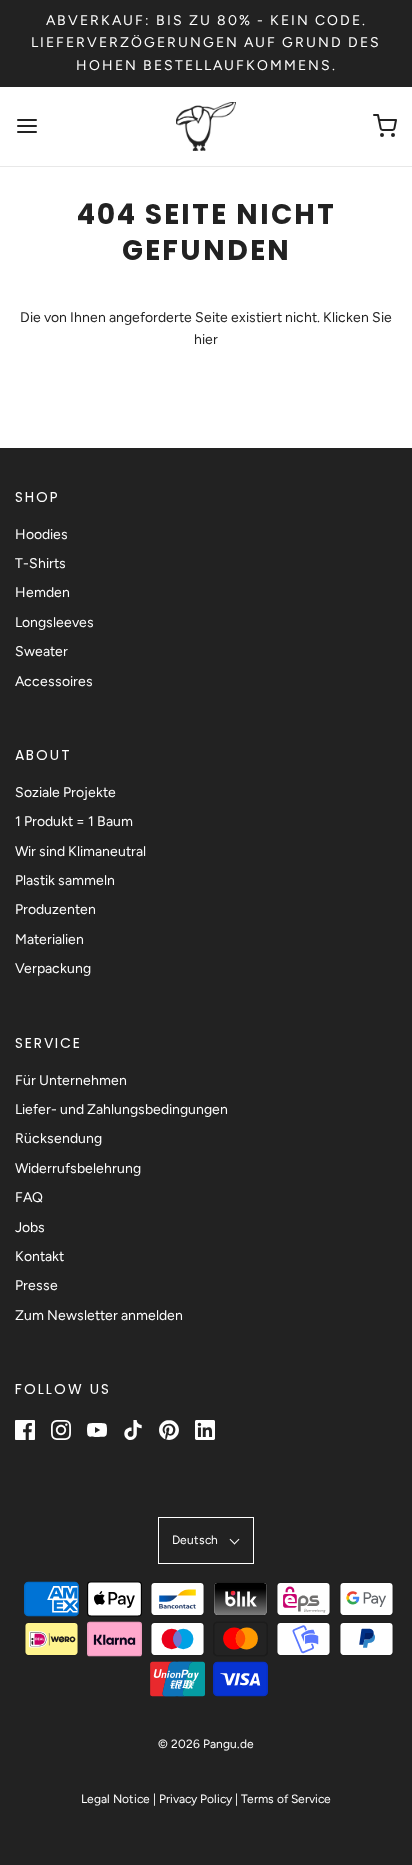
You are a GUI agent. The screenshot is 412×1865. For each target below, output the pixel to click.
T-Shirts (40, 563)
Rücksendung (58, 1138)
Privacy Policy (195, 1799)
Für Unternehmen (71, 1080)
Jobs (30, 1227)
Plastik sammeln (65, 880)
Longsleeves (54, 622)
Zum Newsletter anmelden (99, 1315)
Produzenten (55, 909)
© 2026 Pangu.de (206, 1744)
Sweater (41, 651)
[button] (206, 1540)
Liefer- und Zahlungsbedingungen (121, 1109)
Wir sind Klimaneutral (80, 851)
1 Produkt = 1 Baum (74, 821)
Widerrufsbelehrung (78, 1168)
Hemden (42, 592)
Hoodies (41, 534)
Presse (36, 1285)
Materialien (49, 939)
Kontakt (39, 1256)
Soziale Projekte (65, 792)
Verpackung (53, 968)
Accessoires (54, 681)
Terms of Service (286, 1799)
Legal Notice (115, 1799)
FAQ (29, 1197)
